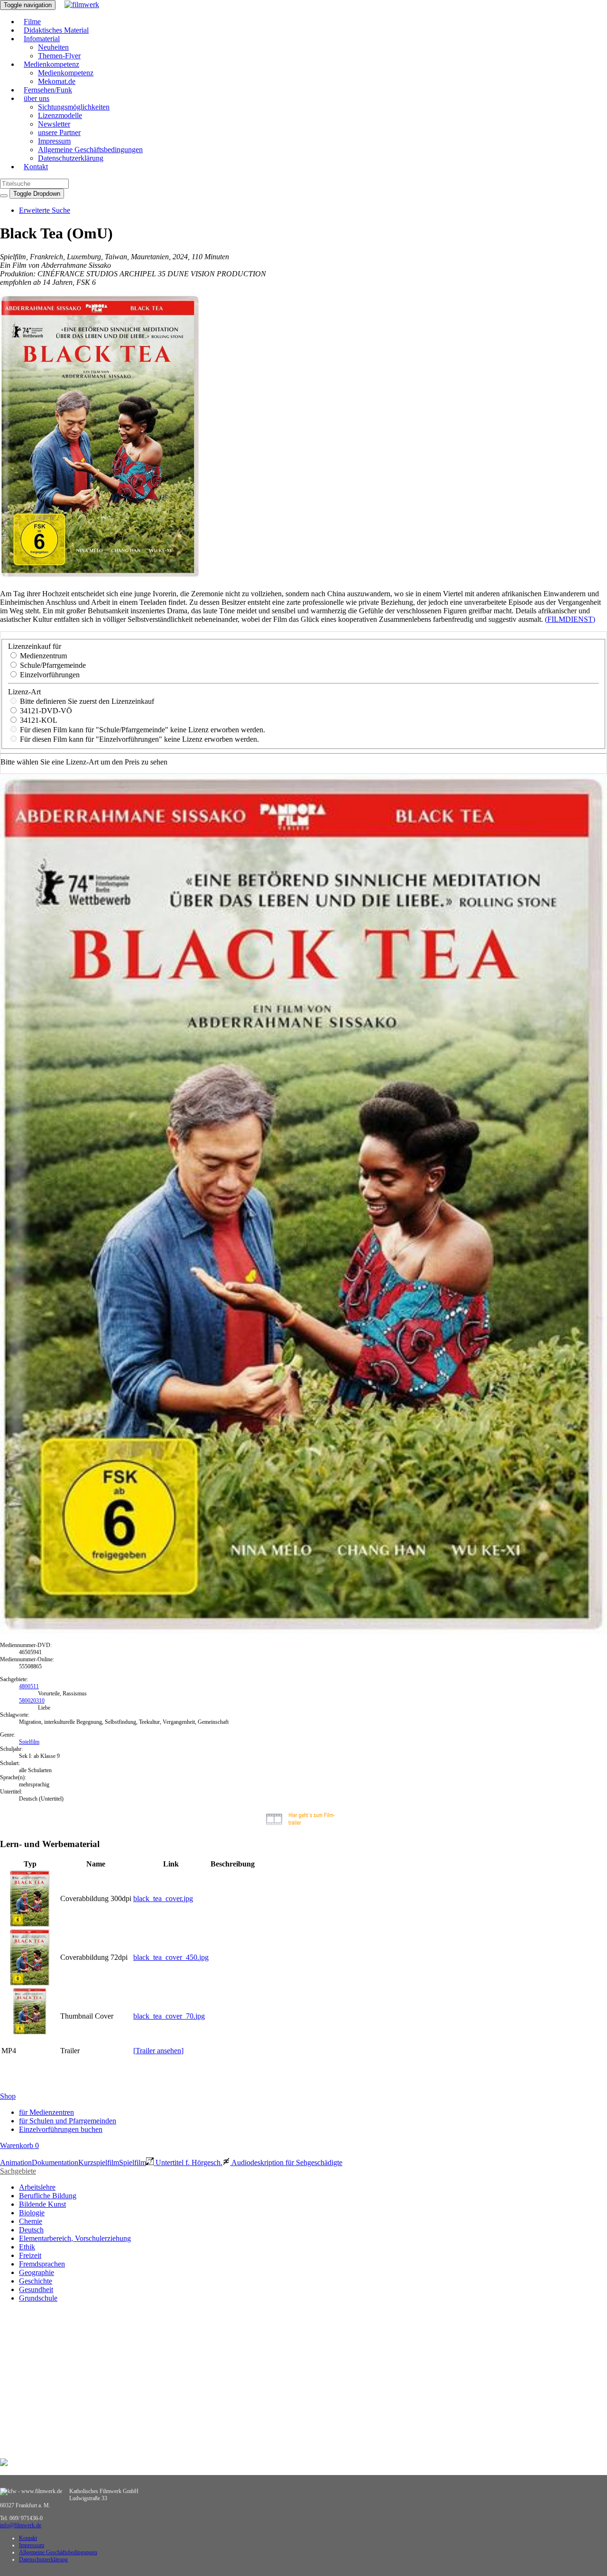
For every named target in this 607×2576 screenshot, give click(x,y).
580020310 (32, 1701)
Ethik (27, 2247)
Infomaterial (42, 39)
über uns (37, 98)
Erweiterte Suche (45, 210)
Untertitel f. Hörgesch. (188, 2162)
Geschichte (36, 2281)
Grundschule (38, 2298)
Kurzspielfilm (99, 2162)
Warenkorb (19, 2145)
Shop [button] (8, 2096)
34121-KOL (38, 720)
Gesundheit (36, 2289)
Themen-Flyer (59, 56)
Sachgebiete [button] (18, 2171)
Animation (16, 2162)
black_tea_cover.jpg (163, 1898)
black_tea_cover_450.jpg (171, 1957)
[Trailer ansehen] (158, 2051)
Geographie (37, 2272)
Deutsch (31, 2230)
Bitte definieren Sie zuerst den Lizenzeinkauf (86, 701)
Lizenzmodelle (60, 115)
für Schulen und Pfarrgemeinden (68, 2121)
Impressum (54, 141)
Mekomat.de (57, 81)
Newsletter (54, 124)
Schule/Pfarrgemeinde (52, 665)
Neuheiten (53, 47)
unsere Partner (59, 132)
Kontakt (36, 167)
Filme (32, 22)
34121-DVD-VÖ (45, 711)
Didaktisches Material (56, 30)
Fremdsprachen (42, 2264)
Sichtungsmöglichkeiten (74, 107)
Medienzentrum (42, 656)
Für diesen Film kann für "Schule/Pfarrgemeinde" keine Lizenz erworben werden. (142, 730)
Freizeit (30, 2255)
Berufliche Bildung (48, 2196)
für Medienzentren (46, 2112)
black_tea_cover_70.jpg (169, 2016)
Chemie (31, 2221)
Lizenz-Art (24, 692)
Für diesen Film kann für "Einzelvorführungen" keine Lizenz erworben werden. (138, 739)
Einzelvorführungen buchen (61, 2129)
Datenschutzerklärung (71, 158)
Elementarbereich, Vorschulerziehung (75, 2238)
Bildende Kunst (42, 2204)
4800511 (29, 1686)
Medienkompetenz (51, 64)
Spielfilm (29, 1742)
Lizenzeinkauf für (35, 646)
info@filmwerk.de (21, 2525)
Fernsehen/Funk (48, 90)
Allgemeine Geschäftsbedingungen (90, 150)
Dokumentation (55, 2162)
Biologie (32, 2213)
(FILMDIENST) (570, 619)
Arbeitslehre (37, 2187)
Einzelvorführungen (49, 675)
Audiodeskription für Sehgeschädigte (286, 2162)
